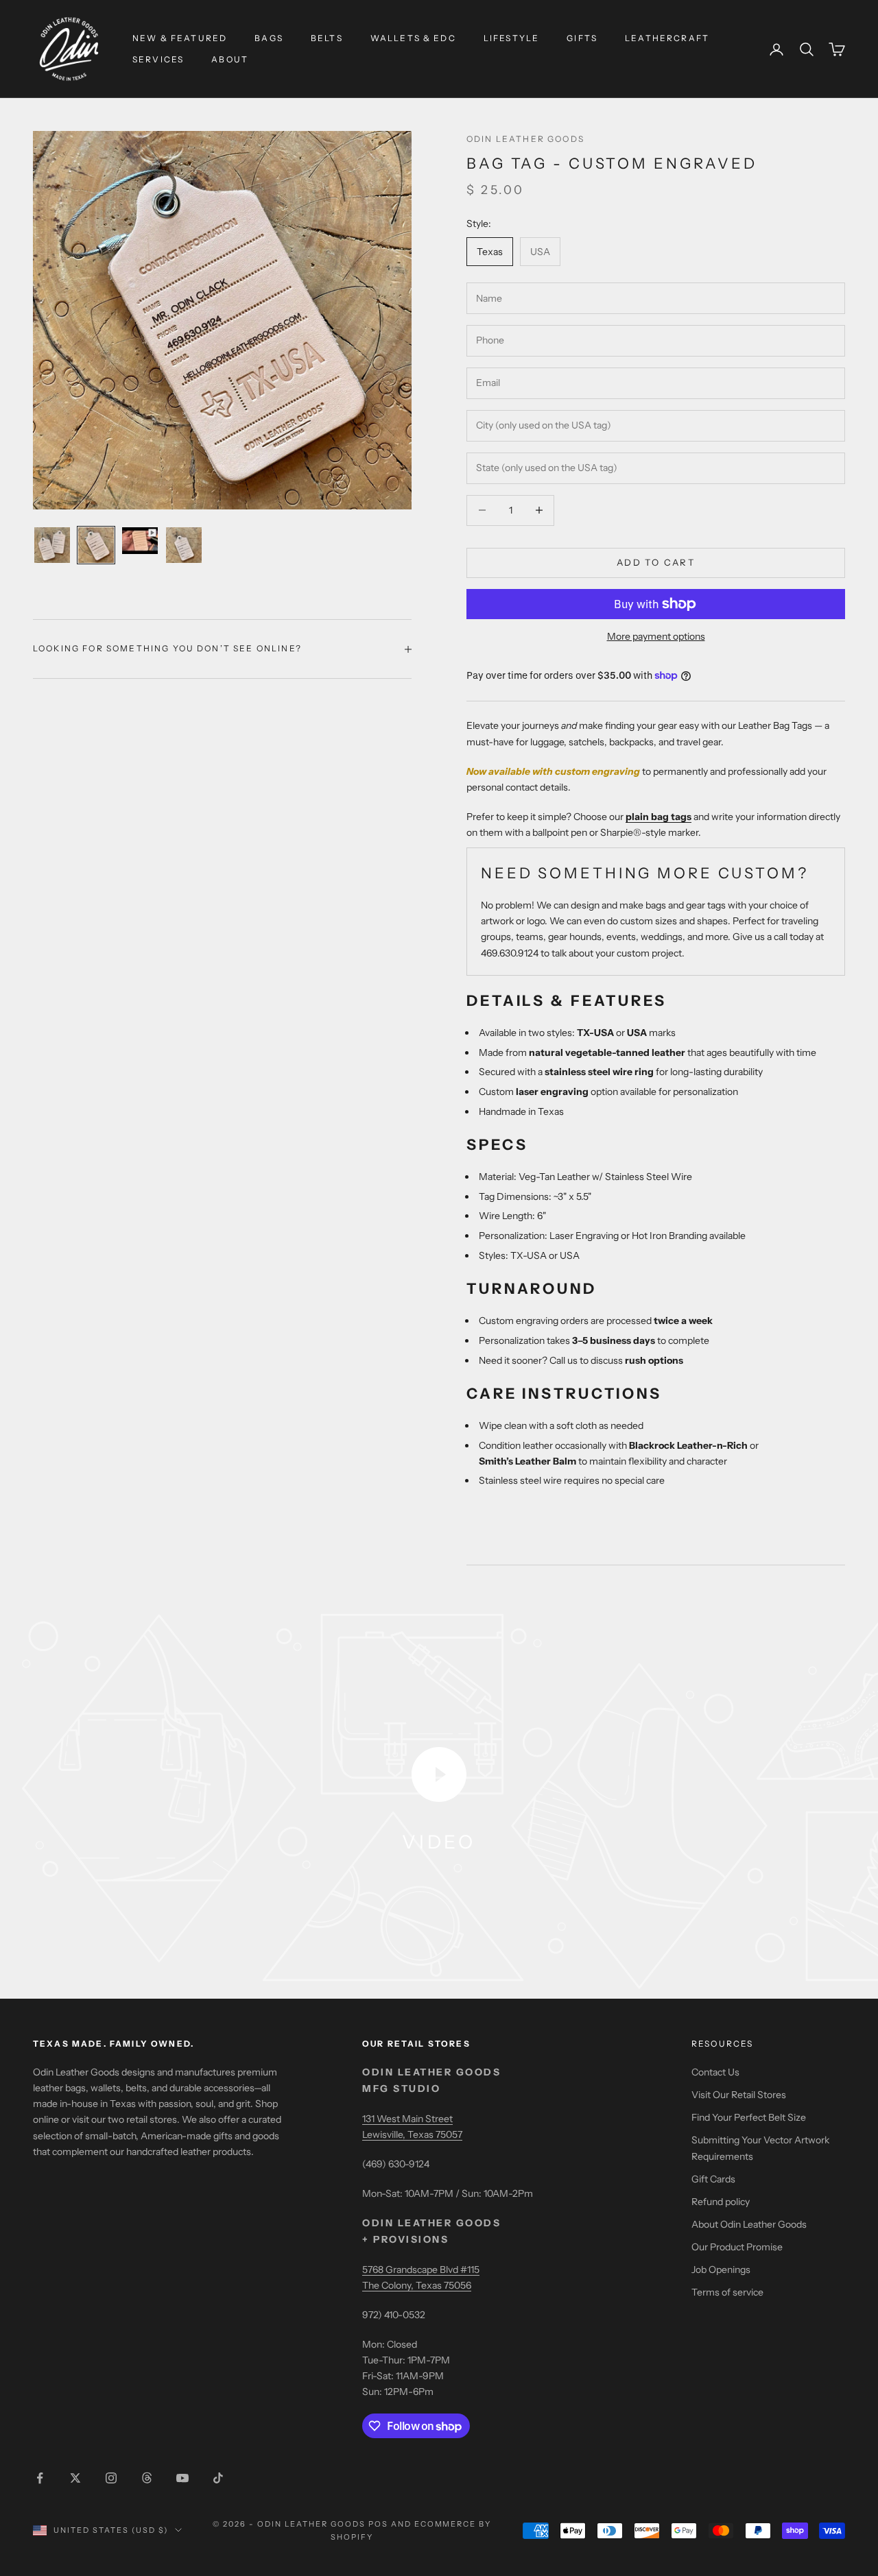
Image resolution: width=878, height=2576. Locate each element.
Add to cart (656, 562)
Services (158, 59)
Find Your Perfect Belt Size (749, 2117)
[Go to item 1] (52, 545)
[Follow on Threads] (147, 2478)
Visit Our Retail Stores (739, 2095)
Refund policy (721, 2202)
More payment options (656, 636)
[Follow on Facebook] (40, 2478)
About (230, 59)
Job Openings (721, 2270)
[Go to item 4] (184, 545)
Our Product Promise (737, 2247)
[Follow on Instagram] (111, 2478)
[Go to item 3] (140, 541)
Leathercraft (667, 38)
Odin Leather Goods (525, 139)
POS (378, 2524)
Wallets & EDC (413, 38)
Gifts (582, 38)
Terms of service (727, 2292)
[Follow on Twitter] (75, 2478)
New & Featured (180, 38)
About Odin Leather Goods (749, 2224)
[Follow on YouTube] (182, 2478)
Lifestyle (511, 38)
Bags (269, 38)
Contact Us (715, 2072)
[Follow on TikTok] (218, 2478)
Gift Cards (713, 2179)
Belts (327, 38)
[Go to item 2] (96, 545)
